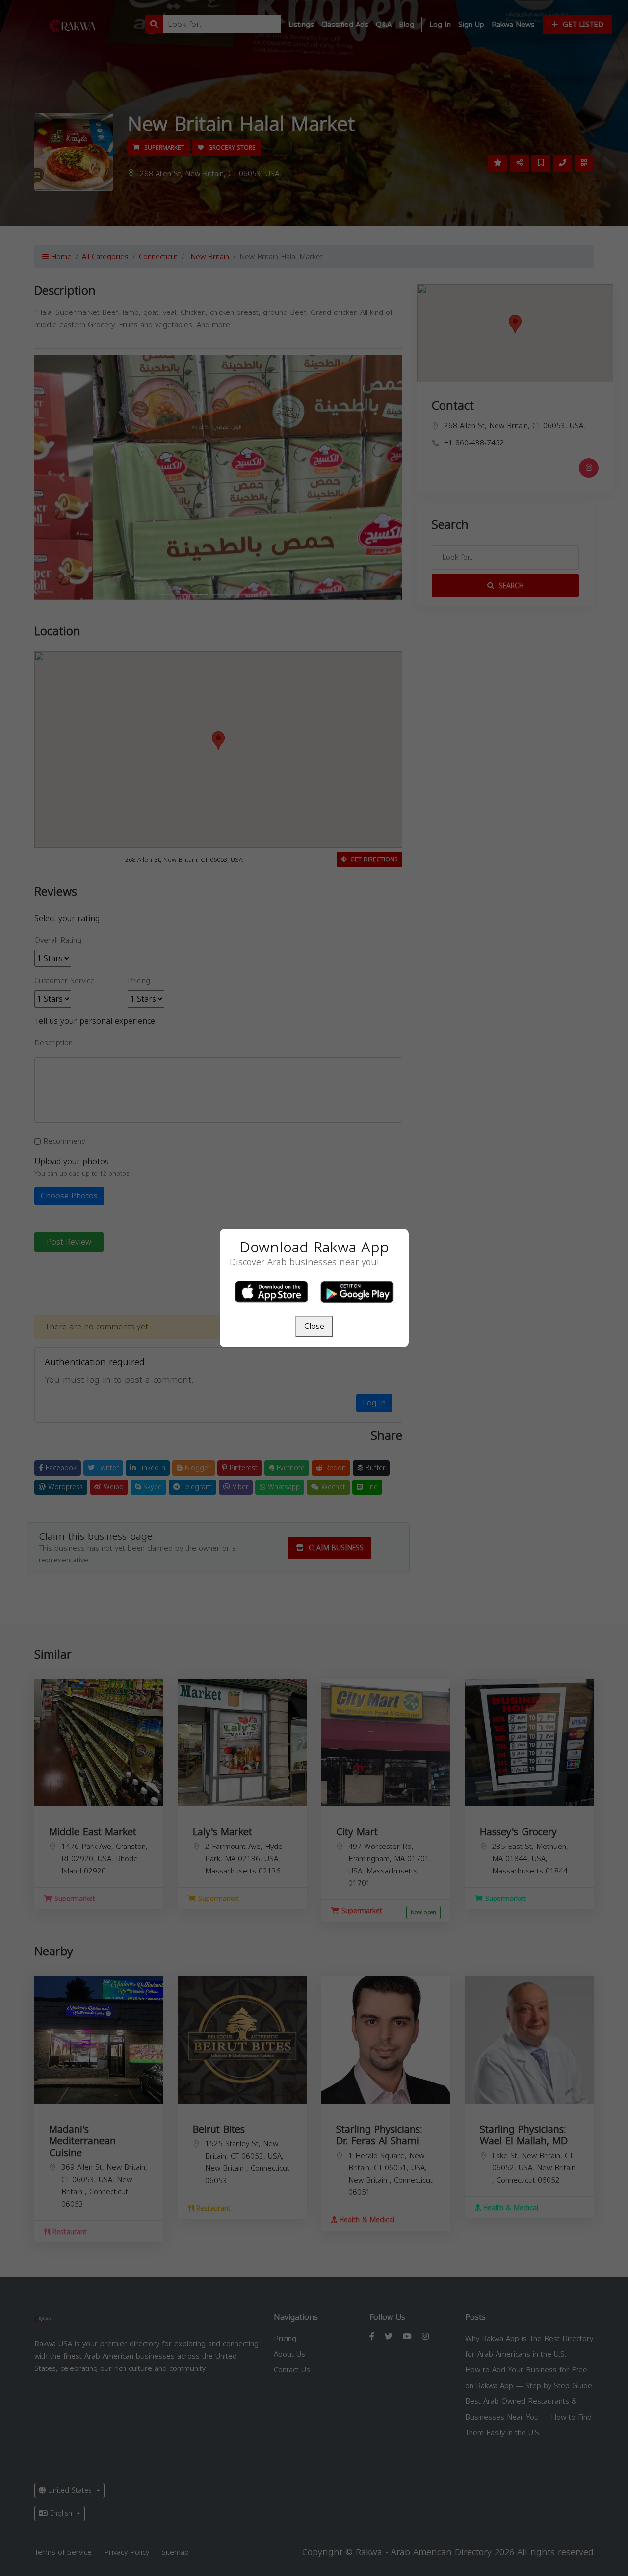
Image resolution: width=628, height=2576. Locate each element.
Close (314, 1326)
